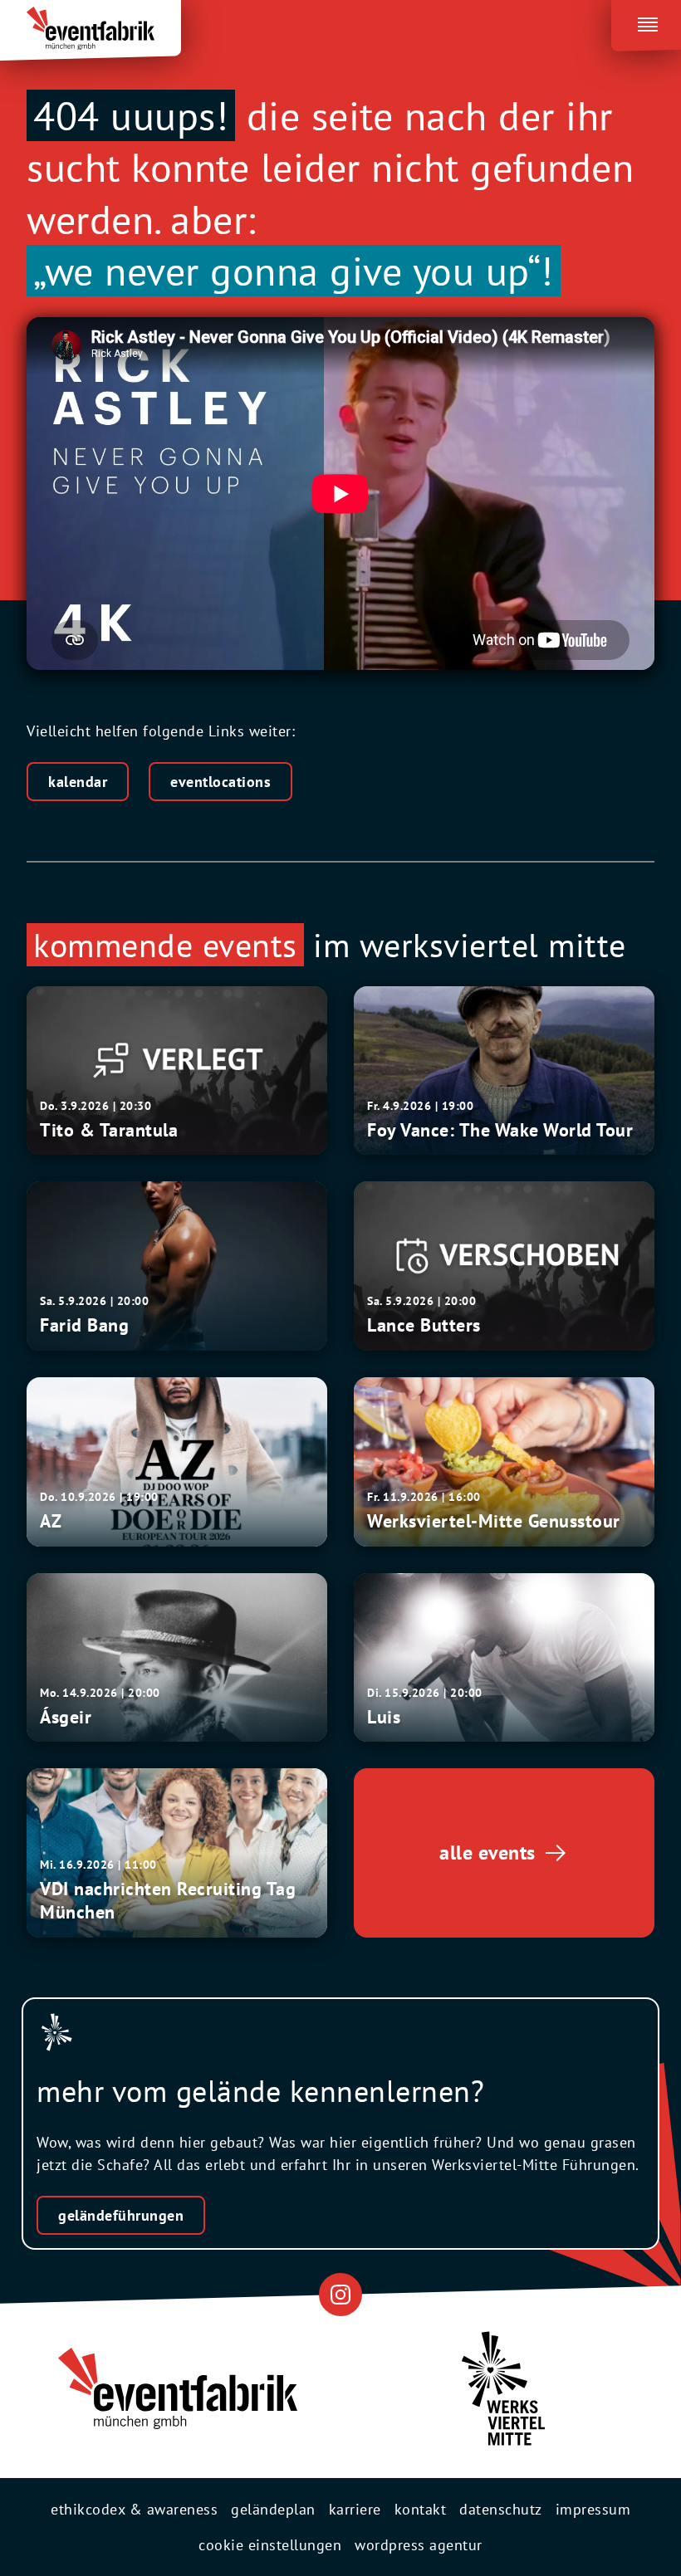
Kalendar (78, 782)
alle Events (487, 1853)
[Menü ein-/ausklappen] (646, 22)
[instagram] (340, 2294)
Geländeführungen (121, 2215)
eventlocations (220, 782)
